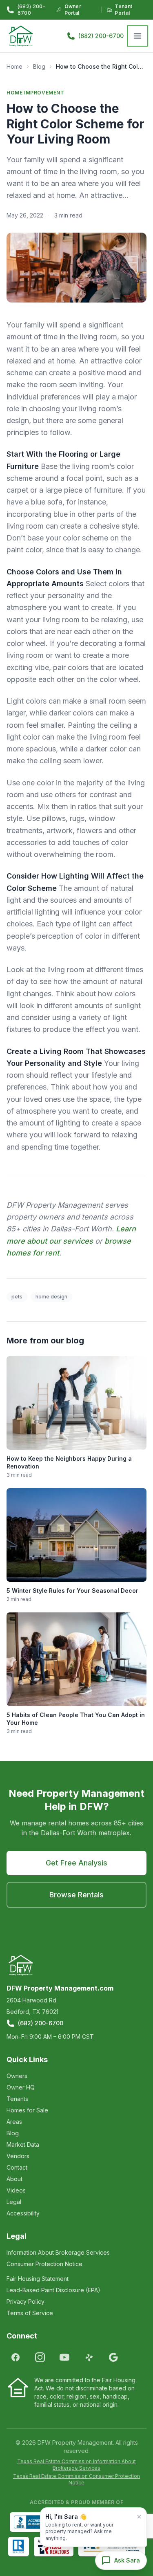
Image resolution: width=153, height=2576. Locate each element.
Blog (39, 66)
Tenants (17, 2099)
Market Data (23, 2144)
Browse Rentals (76, 1895)
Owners (17, 2076)
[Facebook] (16, 2357)
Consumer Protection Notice (44, 2264)
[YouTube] (64, 2357)
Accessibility (23, 2213)
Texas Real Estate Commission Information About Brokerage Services (76, 2465)
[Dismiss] (139, 2517)
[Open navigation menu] (137, 36)
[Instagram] (40, 2357)
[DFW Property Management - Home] (21, 36)
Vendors (18, 2156)
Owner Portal (73, 10)
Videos (16, 2190)
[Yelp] (89, 2357)
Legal (14, 2202)
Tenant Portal (123, 10)
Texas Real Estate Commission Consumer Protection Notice (76, 2479)
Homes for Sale (27, 2110)
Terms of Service (30, 2313)
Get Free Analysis (76, 1863)
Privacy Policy (25, 2301)
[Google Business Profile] (113, 2357)
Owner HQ (21, 2087)
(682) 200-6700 (31, 10)
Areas (14, 2122)
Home (14, 66)
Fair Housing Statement (38, 2279)
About (14, 2179)
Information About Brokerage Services (58, 2252)
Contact (17, 2167)
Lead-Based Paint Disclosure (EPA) (53, 2290)
